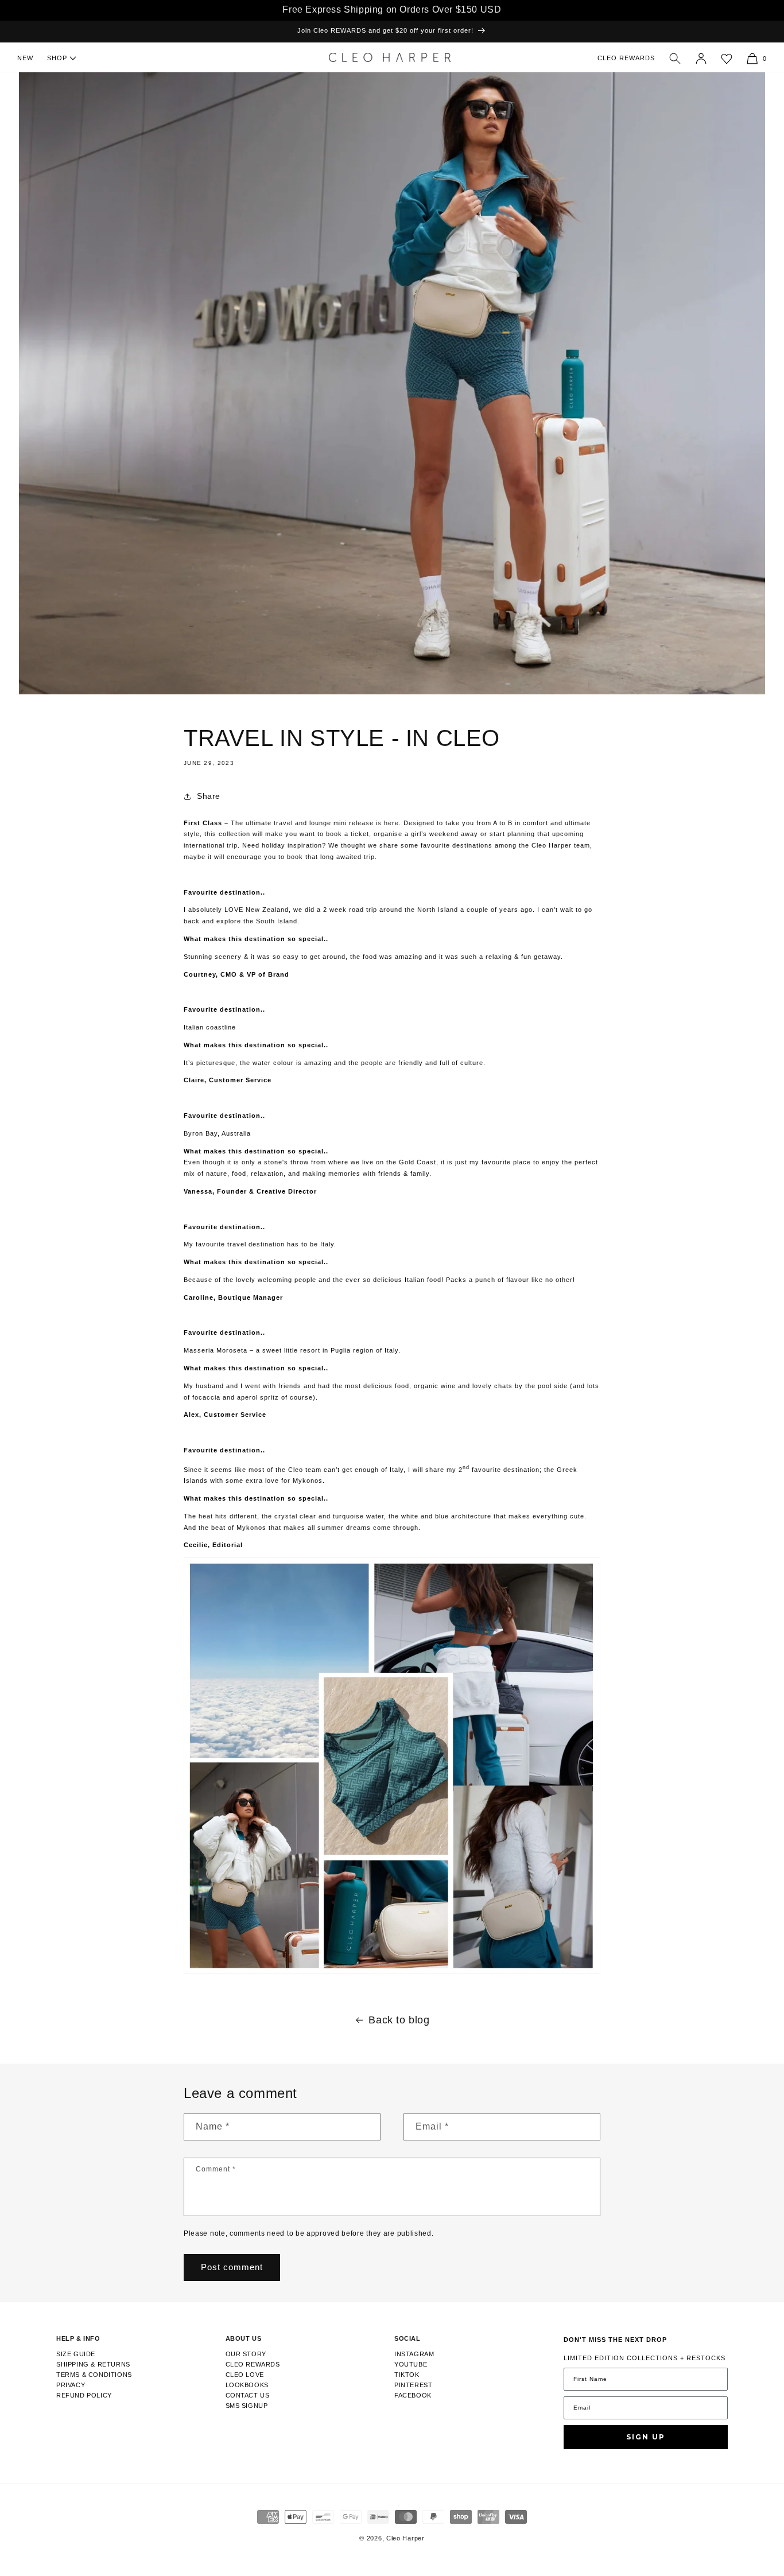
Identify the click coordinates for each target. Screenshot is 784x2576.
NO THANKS (490, 1351)
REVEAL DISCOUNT (490, 1304)
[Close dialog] (573, 1180)
